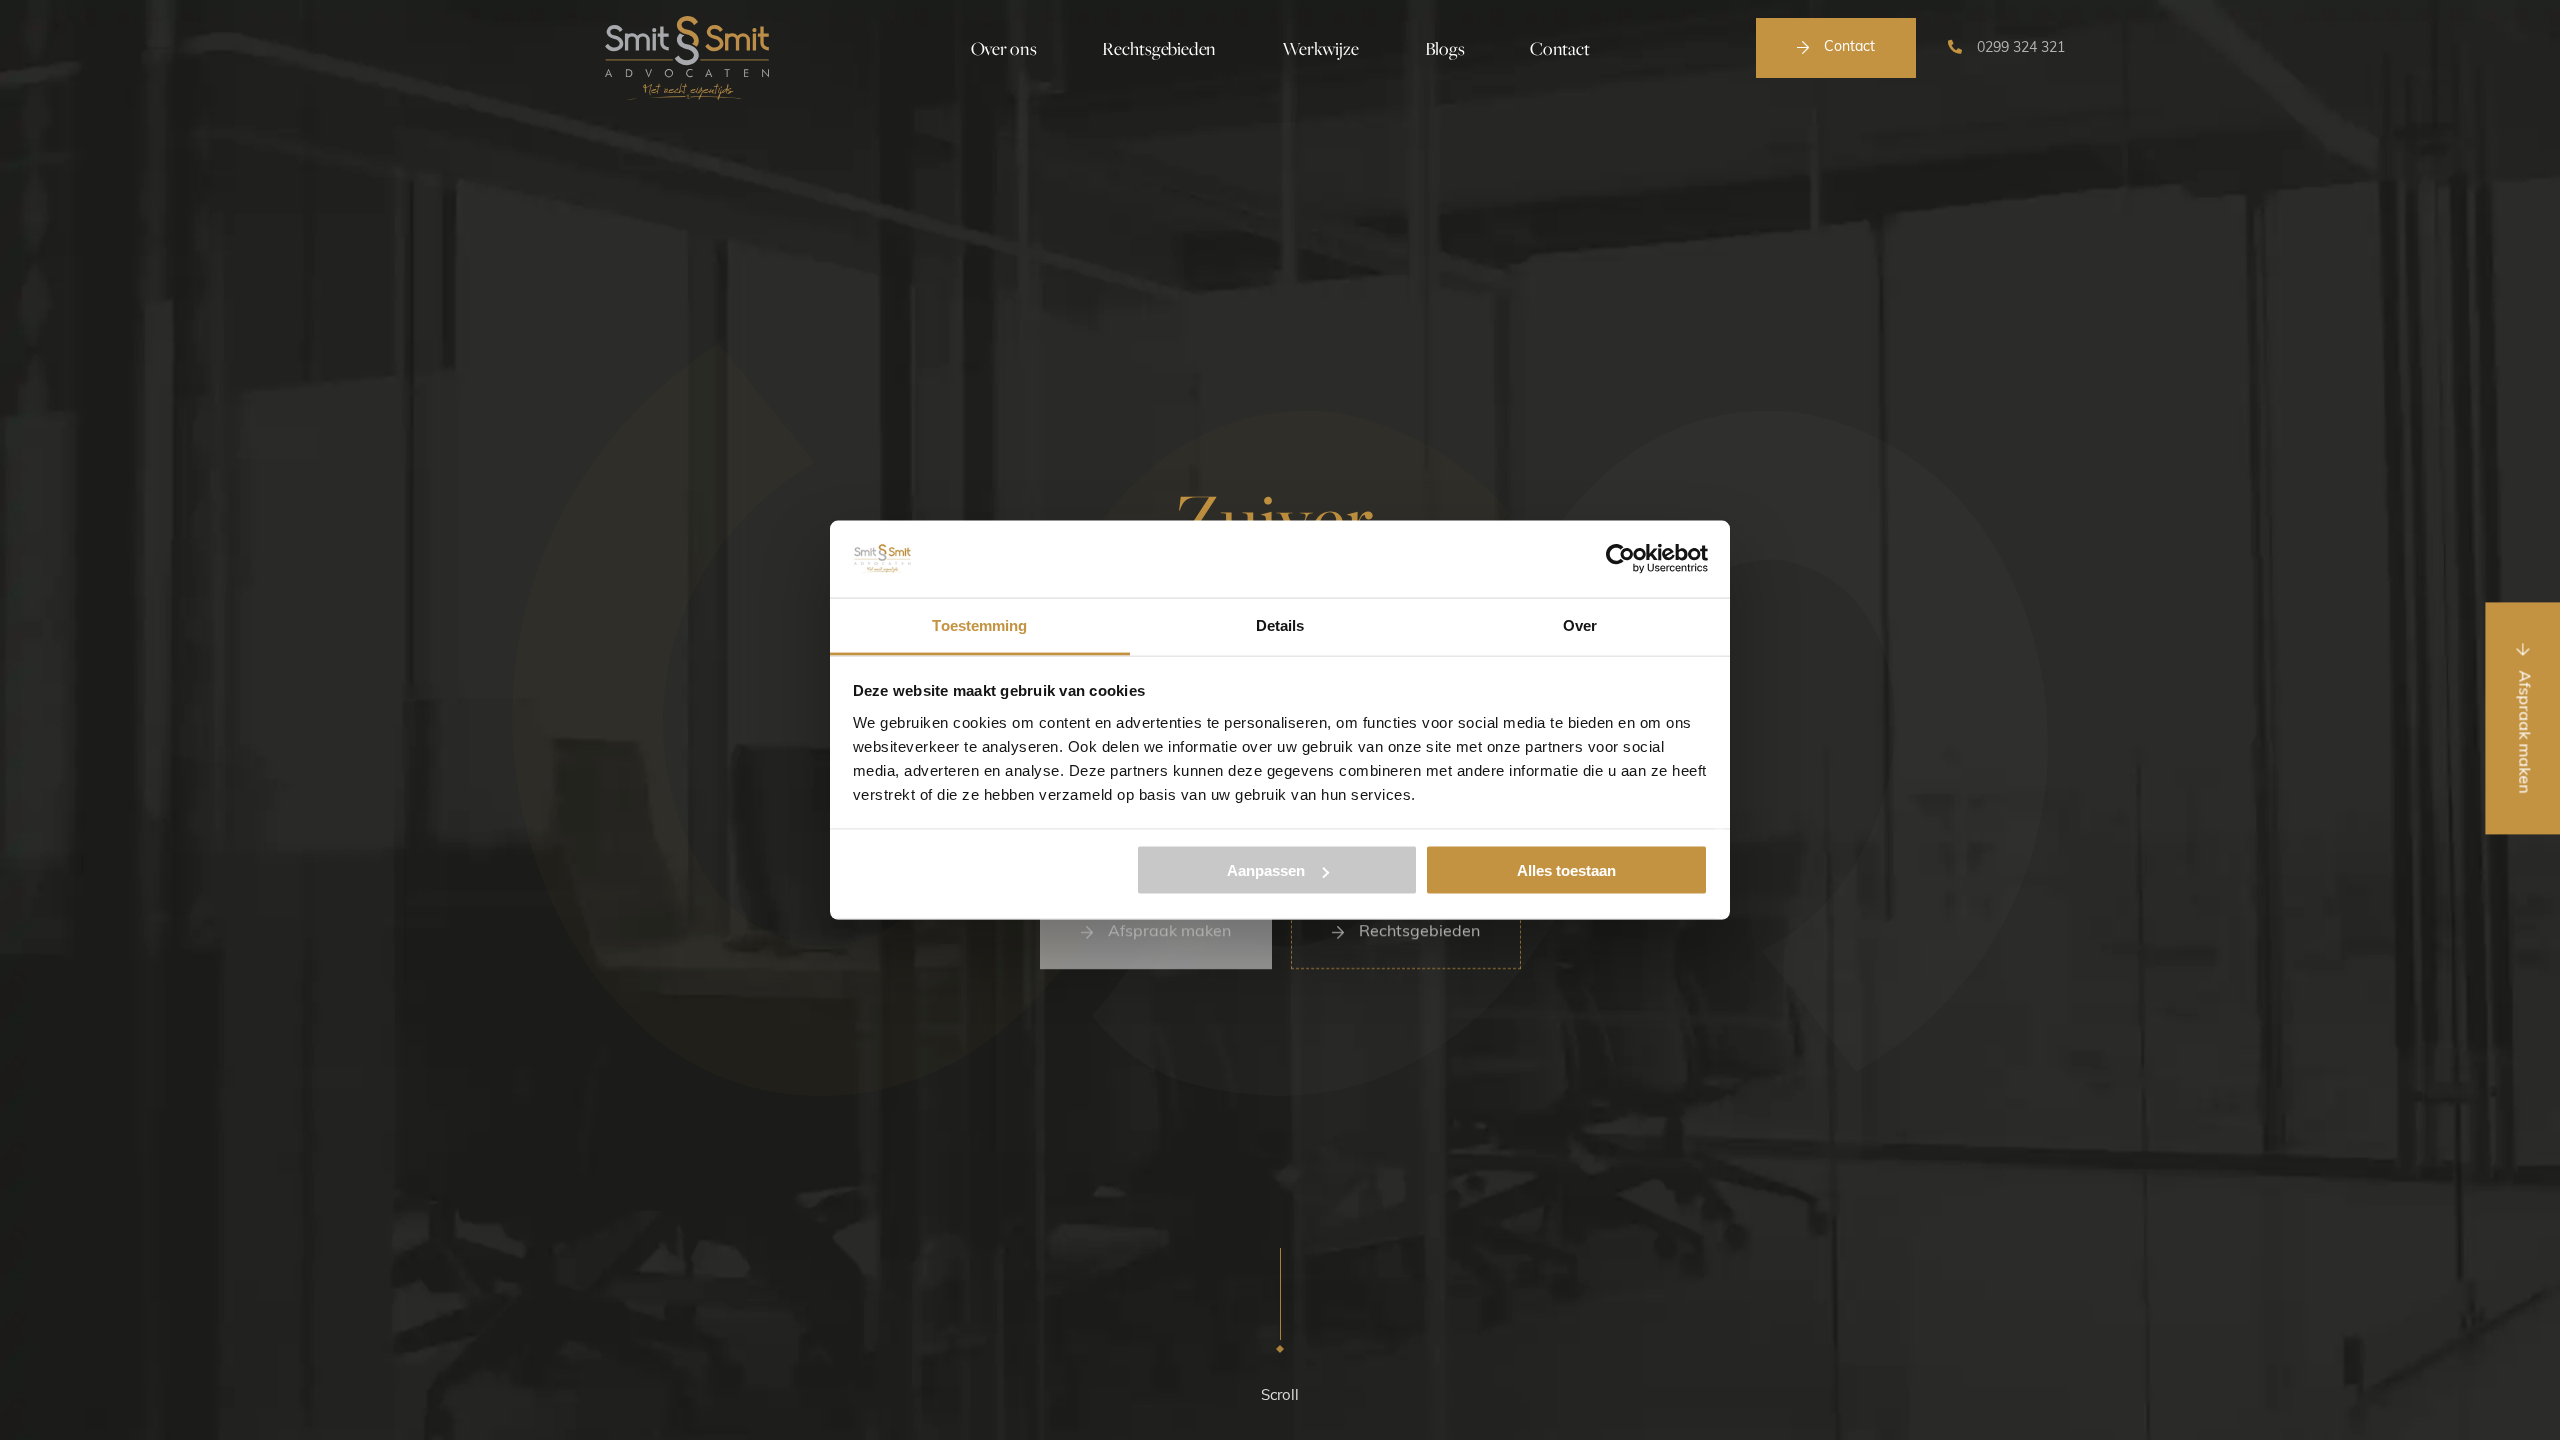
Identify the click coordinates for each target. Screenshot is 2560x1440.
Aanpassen (1266, 870)
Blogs (1445, 47)
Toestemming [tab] (979, 624)
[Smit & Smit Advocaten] (687, 58)
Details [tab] (1280, 624)
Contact (1849, 47)
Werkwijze (1320, 47)
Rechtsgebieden (1158, 47)
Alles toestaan (1566, 870)
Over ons (1004, 47)
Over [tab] (1580, 624)
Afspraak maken (1169, 929)
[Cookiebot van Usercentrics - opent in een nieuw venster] (1620, 559)
